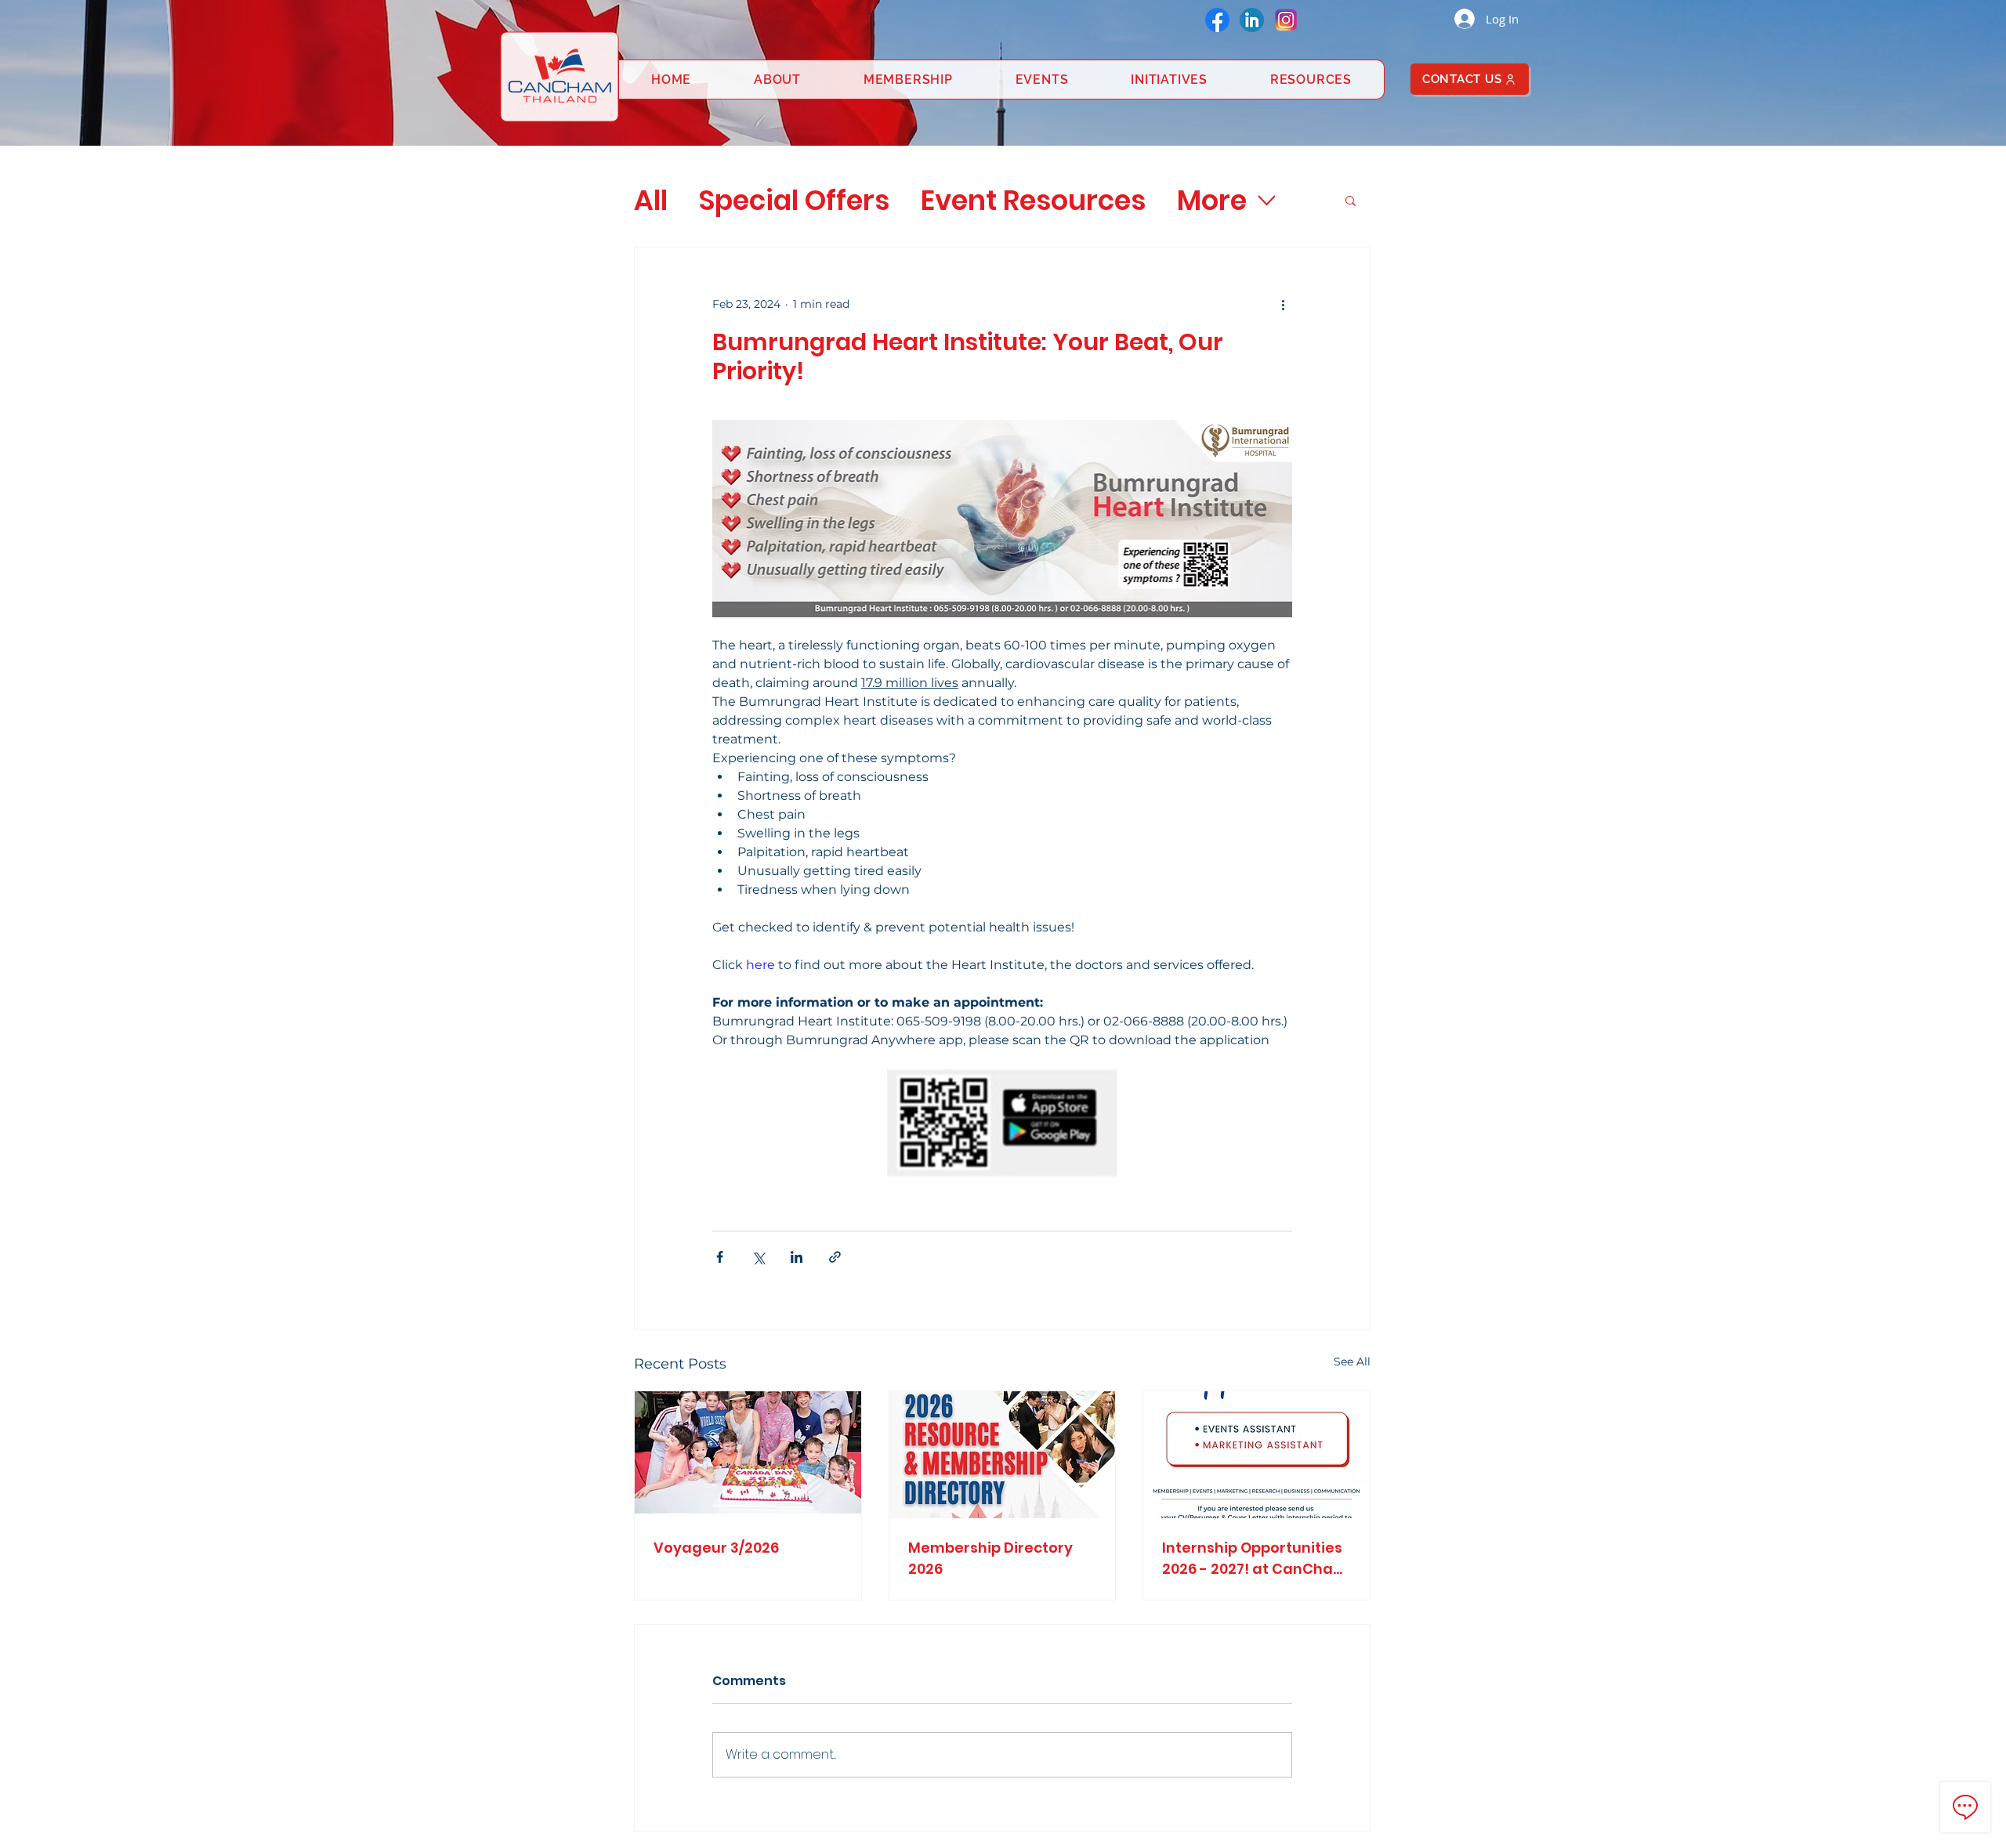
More (1212, 200)
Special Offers (794, 200)
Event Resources (1033, 200)
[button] (1351, 200)
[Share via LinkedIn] (797, 1257)
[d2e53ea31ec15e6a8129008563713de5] (1286, 20)
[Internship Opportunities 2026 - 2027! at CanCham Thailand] (1256, 1455)
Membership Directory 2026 (990, 1558)
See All (1352, 1362)
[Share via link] (835, 1257)
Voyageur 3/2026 (716, 1548)
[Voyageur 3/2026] (748, 1455)
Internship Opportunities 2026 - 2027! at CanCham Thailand (1255, 1559)
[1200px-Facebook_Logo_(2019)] (1217, 20)
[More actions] (1283, 304)
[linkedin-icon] (1252, 20)
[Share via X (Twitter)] (758, 1257)
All (651, 200)
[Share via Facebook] (720, 1257)
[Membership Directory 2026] (1003, 1455)
